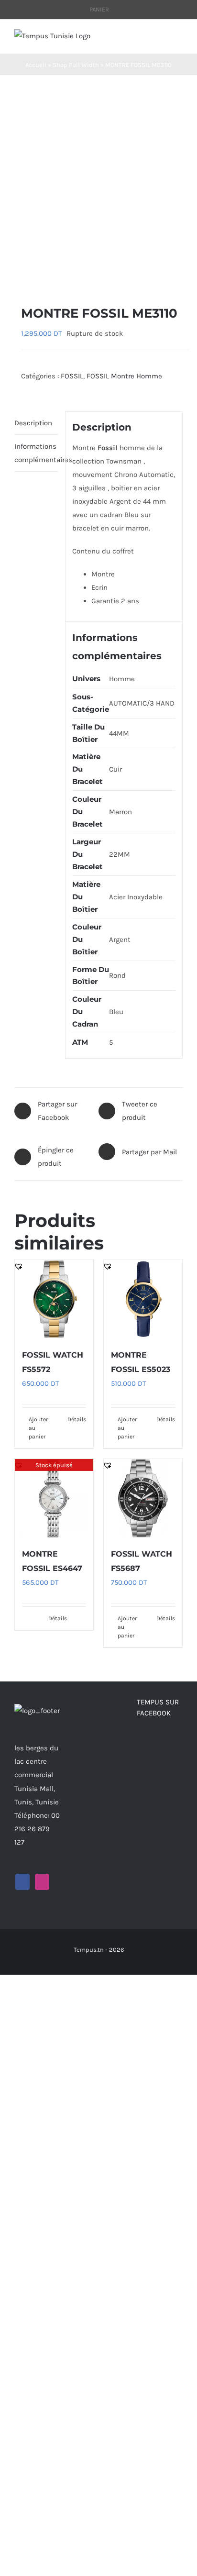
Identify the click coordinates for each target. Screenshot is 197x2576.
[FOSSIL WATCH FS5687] (143, 1498)
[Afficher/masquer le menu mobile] (179, 39)
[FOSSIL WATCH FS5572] (54, 1299)
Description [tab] (33, 423)
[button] (19, 274)
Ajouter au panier (38, 1428)
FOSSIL (72, 376)
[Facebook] (22, 1882)
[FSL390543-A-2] (98, 190)
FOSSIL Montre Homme (124, 376)
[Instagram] (42, 1882)
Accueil (36, 65)
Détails (77, 1419)
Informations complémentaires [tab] (36, 453)
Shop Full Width (76, 65)
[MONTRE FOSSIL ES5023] (143, 1299)
